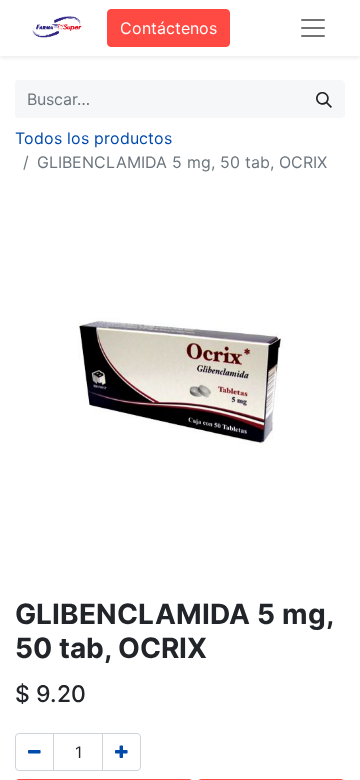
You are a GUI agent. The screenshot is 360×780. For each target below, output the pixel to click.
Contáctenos (168, 28)
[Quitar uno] (34, 752)
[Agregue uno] (121, 752)
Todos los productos (93, 138)
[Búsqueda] (324, 99)
